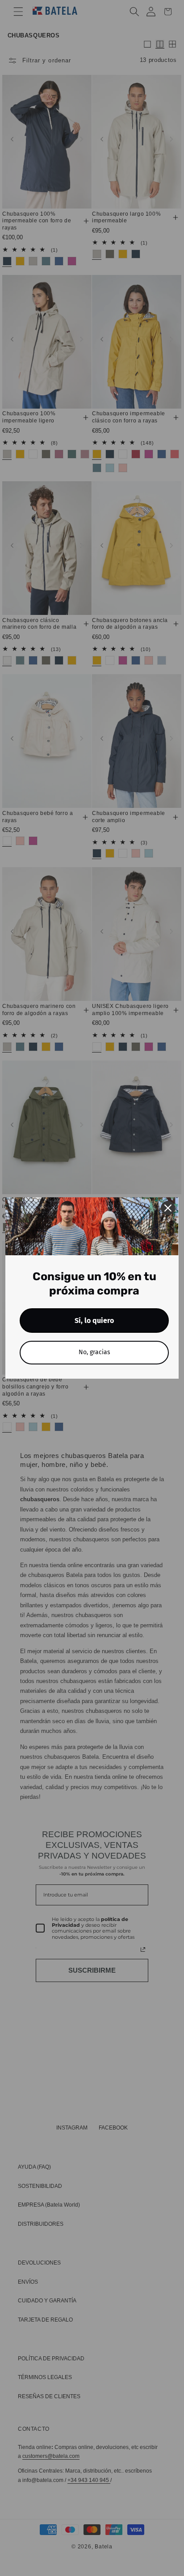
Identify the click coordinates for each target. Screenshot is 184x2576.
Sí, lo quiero (94, 1321)
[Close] (168, 1208)
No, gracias (94, 1352)
